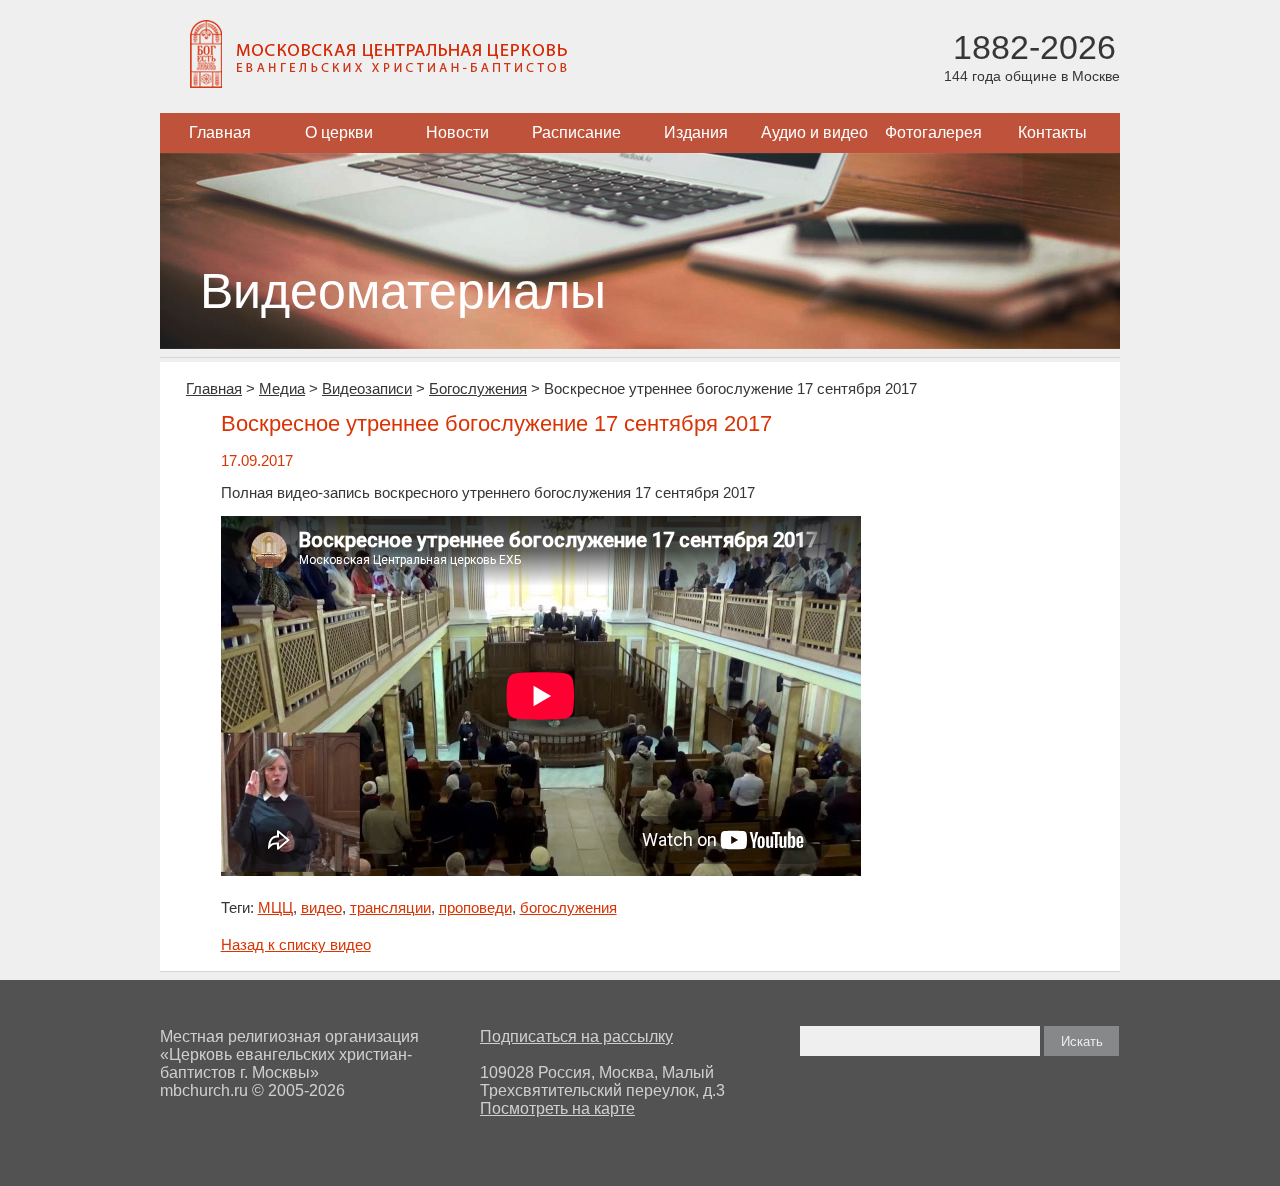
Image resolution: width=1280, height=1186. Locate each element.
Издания (696, 132)
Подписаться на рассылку (576, 1036)
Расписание (576, 132)
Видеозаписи (367, 388)
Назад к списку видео (296, 944)
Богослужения (478, 388)
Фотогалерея (933, 132)
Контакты (1052, 132)
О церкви (339, 132)
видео (321, 907)
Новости (457, 132)
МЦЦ (275, 907)
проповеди (475, 907)
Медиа (282, 388)
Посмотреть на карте (557, 1108)
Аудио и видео (814, 132)
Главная (220, 132)
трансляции (390, 907)
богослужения (568, 907)
